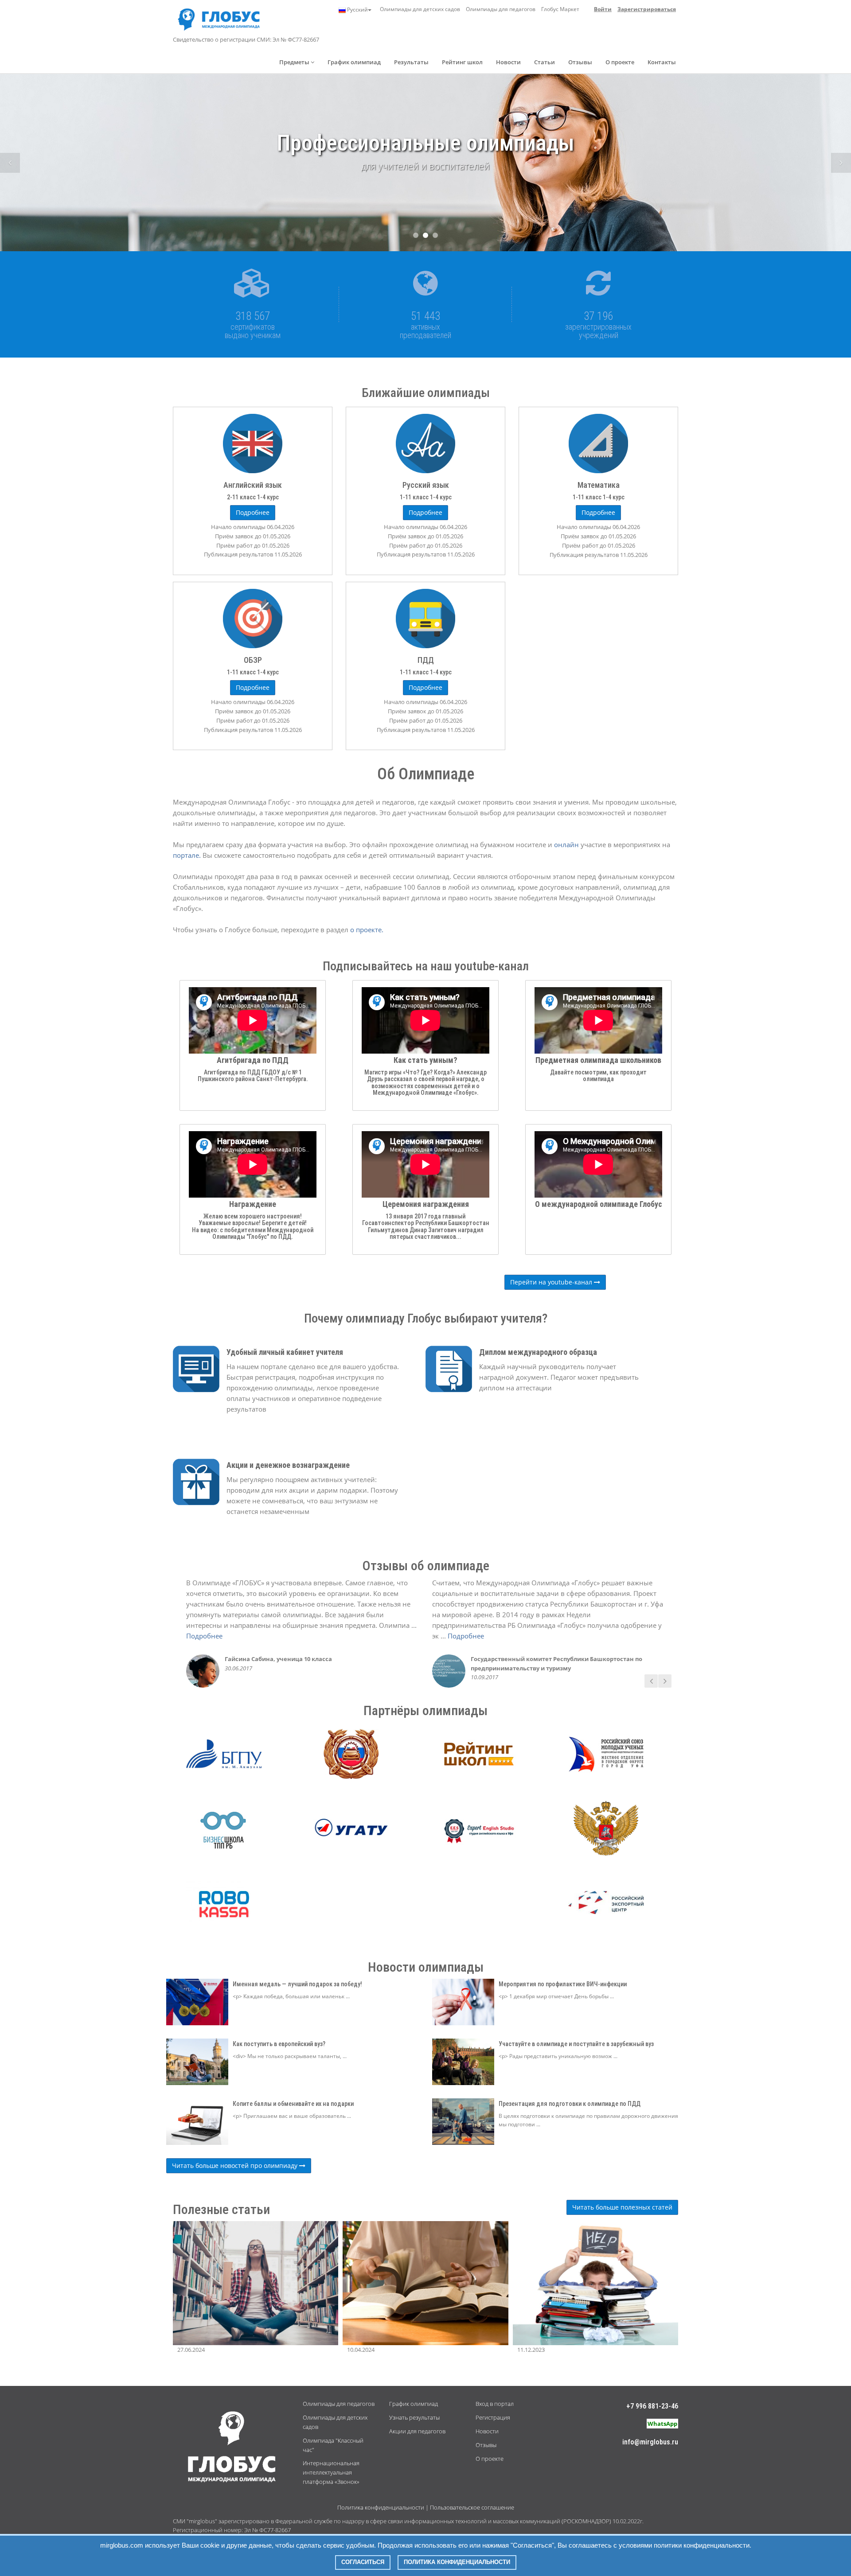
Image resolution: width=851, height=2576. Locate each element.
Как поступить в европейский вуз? (279, 2044)
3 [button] (435, 235)
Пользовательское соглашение (472, 2507)
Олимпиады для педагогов (501, 9)
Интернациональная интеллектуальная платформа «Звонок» (331, 2472)
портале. (188, 855)
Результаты (411, 62)
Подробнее (204, 1636)
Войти (603, 9)
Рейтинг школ (462, 62)
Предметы (295, 62)
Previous (10, 163)
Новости (508, 62)
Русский (357, 10)
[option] (425, 185)
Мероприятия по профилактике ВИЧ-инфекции (563, 1984)
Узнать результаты (414, 2417)
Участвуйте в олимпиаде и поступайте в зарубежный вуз (576, 2044)
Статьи (545, 62)
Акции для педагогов (417, 2431)
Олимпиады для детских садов (420, 9)
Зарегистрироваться (647, 9)
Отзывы (580, 62)
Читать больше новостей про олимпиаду (236, 2165)
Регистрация (493, 2417)
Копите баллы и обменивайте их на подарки (293, 2104)
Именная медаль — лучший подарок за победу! (297, 1984)
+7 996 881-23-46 (652, 2406)
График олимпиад (354, 62)
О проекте (620, 62)
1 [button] (416, 235)
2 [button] (425, 235)
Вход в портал (495, 2404)
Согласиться (363, 2562)
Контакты (662, 62)
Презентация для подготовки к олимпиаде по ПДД (570, 2104)
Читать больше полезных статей (622, 2207)
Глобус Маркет (560, 9)
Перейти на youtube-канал (552, 1282)
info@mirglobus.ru (650, 2442)
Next (841, 163)
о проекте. (367, 930)
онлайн (567, 844)
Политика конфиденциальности (381, 2507)
